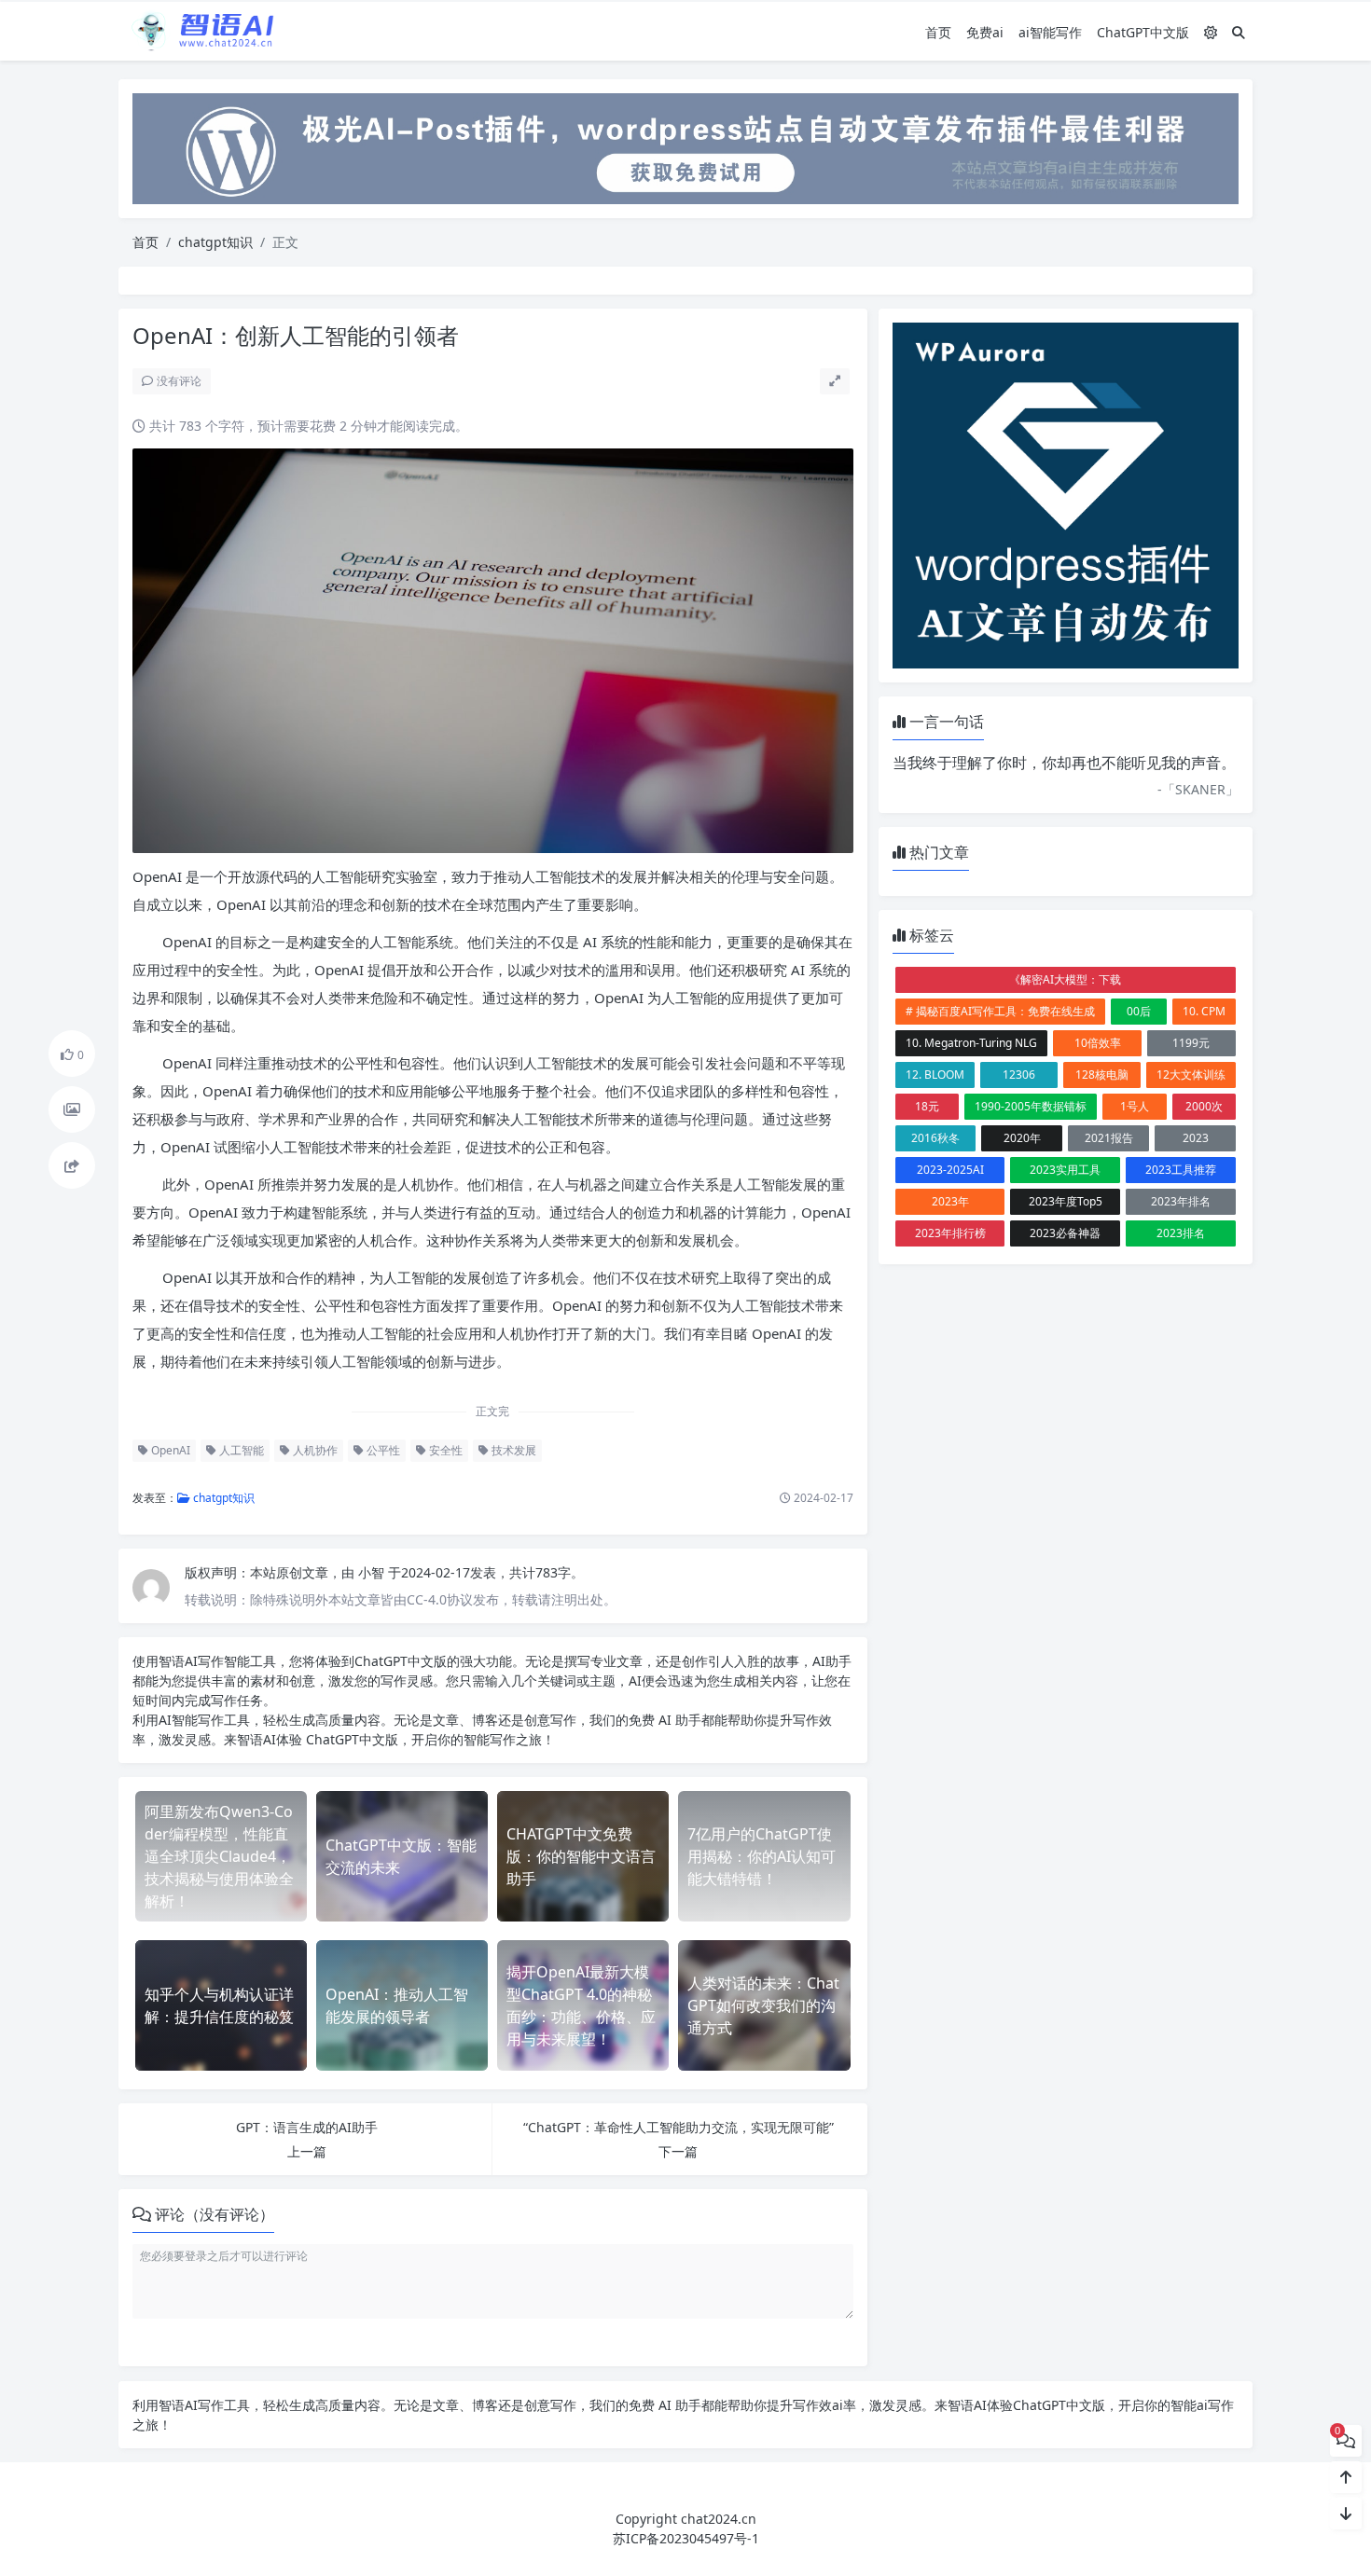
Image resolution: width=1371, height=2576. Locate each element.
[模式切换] (1211, 32)
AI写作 (204, 1661)
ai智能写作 (1050, 32)
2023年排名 (1181, 1201)
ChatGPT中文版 (1143, 32)
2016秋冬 (935, 1138)
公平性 (382, 1450)
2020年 (1022, 1138)
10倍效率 (1098, 1043)
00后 (1139, 1011)
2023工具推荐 (1181, 1170)
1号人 (1135, 1106)
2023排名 (1181, 1233)
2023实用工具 (1065, 1170)
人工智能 (240, 1450)
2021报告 (1109, 1138)
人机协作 (314, 1450)
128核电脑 (1102, 1074)
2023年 (950, 1201)
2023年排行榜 (950, 1233)
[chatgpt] (685, 147)
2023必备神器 (1065, 1233)
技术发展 (512, 1450)
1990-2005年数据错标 (1031, 1106)
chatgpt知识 (215, 242)
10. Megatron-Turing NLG (971, 1043)
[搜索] (1239, 32)
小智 (373, 1572)
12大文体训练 (1191, 1074)
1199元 (1191, 1043)
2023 (1196, 1138)
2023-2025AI (950, 1170)
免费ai (985, 32)
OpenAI (169, 1450)
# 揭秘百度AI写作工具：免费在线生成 (1000, 1011)
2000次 (1204, 1106)
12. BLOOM (935, 1074)
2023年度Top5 (1066, 1201)
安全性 (444, 1450)
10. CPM (1204, 1011)
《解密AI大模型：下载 (1065, 979)
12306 (1019, 1074)
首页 (938, 32)
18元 (927, 1106)
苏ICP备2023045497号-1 (686, 2538)
